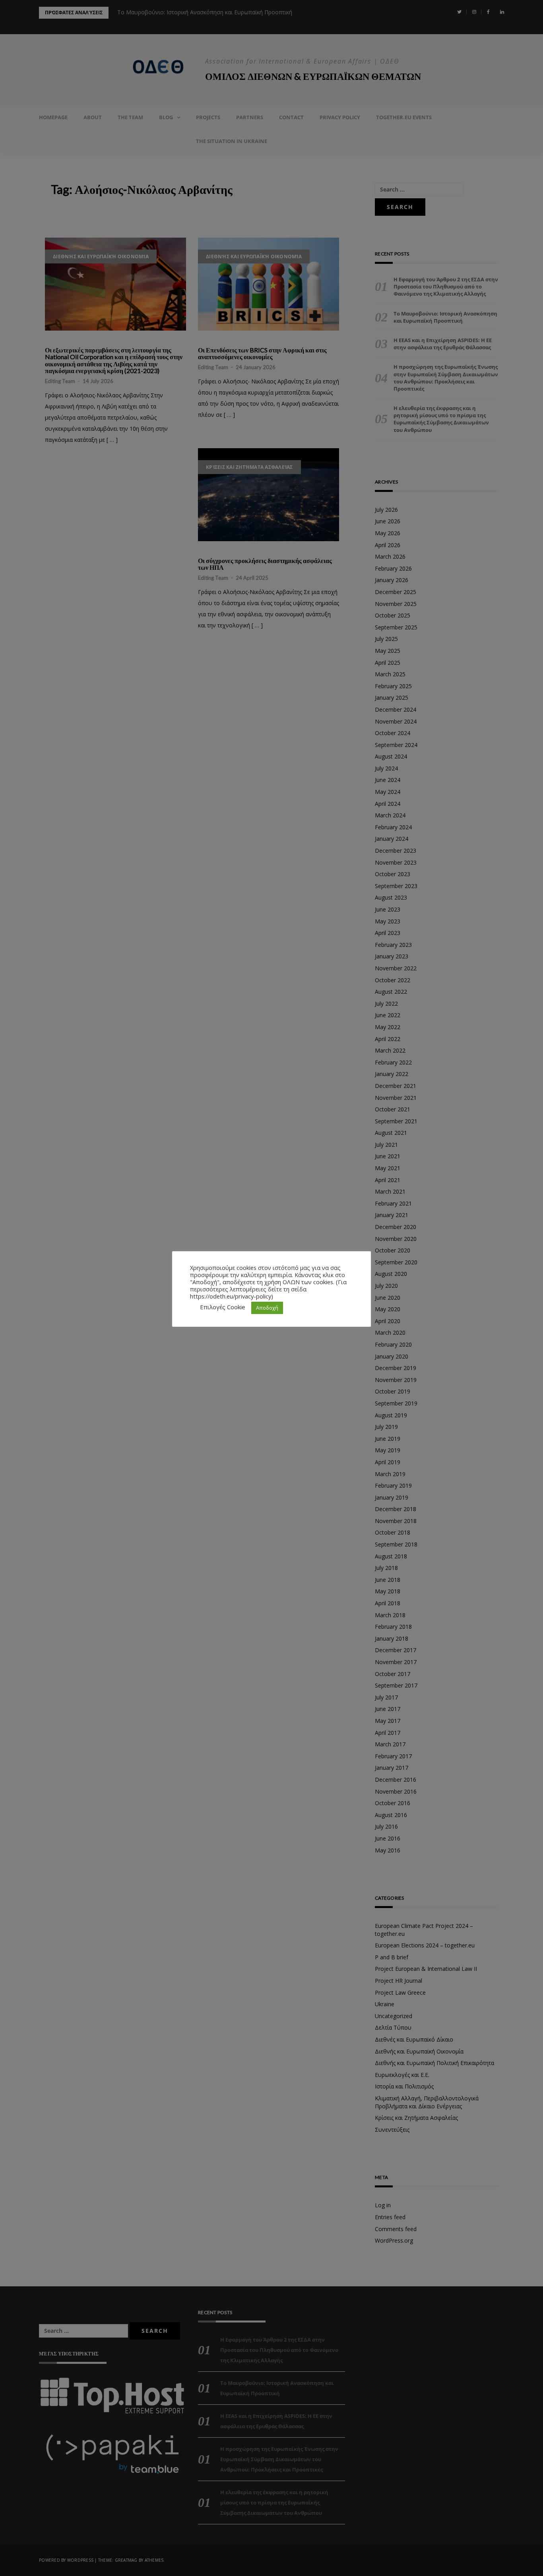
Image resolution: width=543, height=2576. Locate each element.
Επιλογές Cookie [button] (223, 1307)
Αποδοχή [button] (267, 1308)
